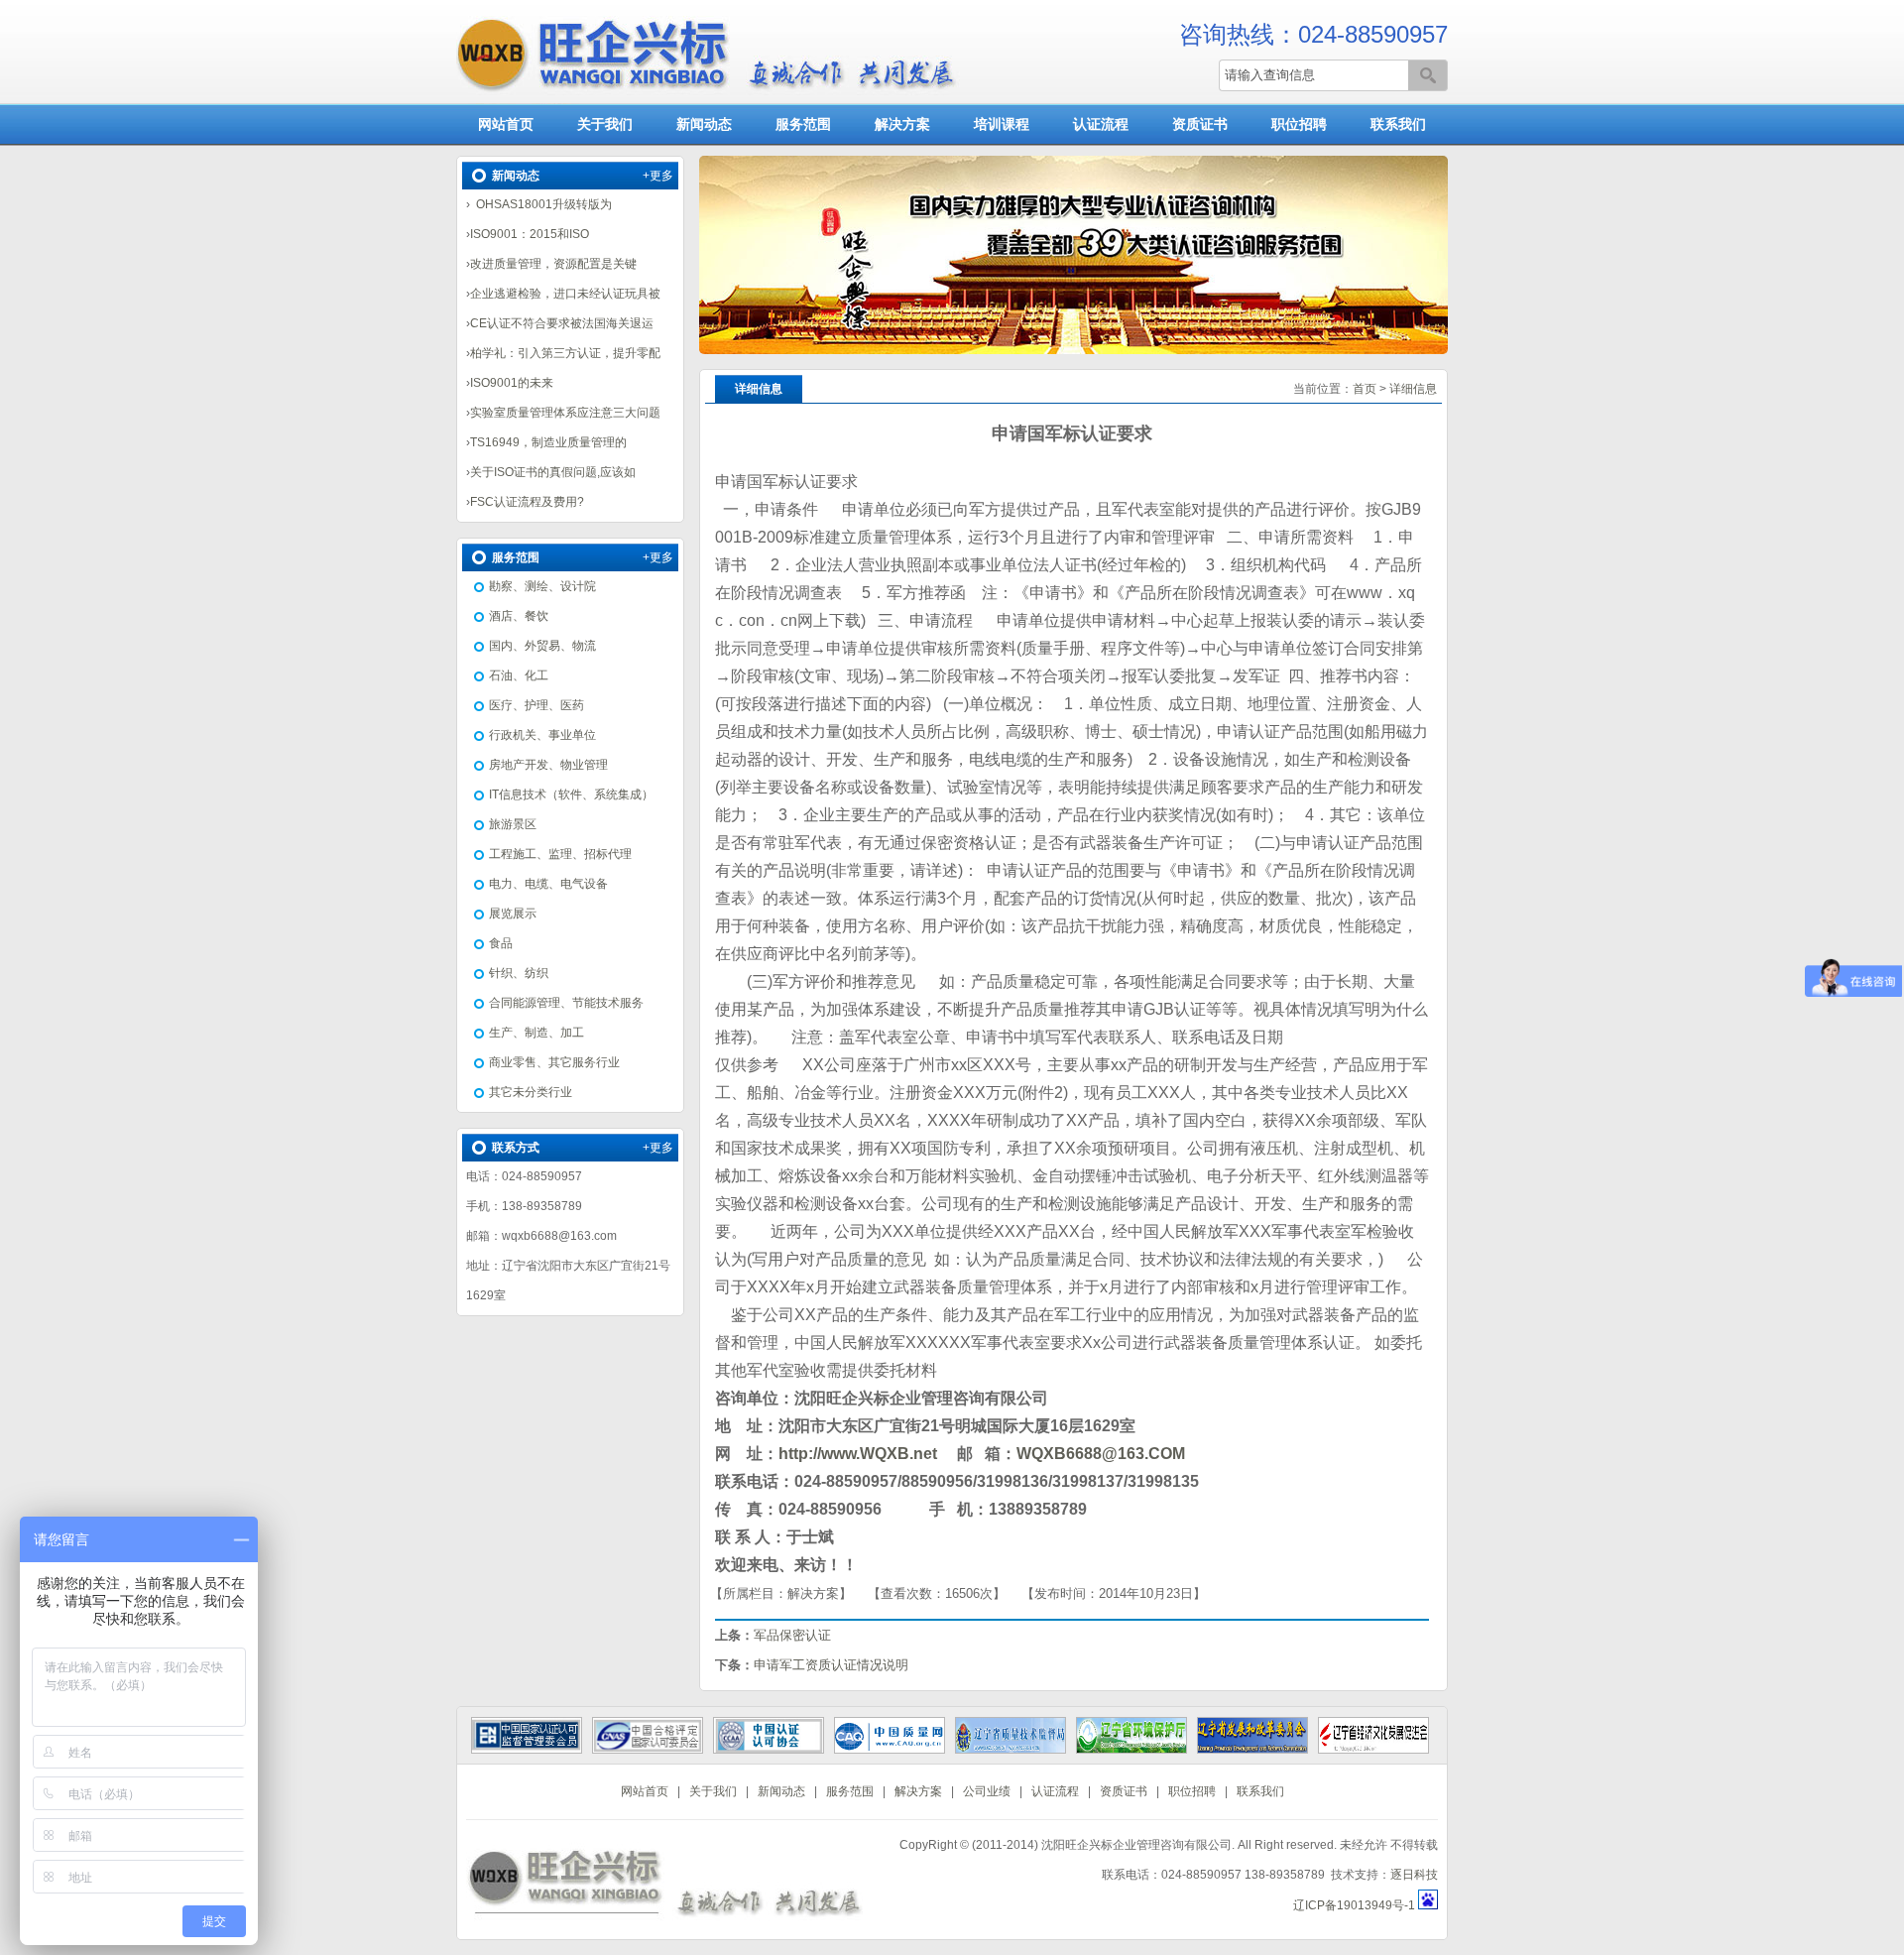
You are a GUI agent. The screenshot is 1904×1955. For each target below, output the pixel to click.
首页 (1365, 389)
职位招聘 (1299, 124)
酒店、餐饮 (519, 616)
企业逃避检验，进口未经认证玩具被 (565, 294)
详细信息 (1413, 389)
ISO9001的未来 (512, 383)
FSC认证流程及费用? (527, 502)
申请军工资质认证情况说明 (831, 1665)
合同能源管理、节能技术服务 (566, 1003)
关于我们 (605, 124)
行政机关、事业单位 (542, 735)
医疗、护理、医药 (536, 705)
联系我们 (1398, 124)
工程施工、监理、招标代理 (560, 854)
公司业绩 (987, 1791)
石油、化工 (519, 675)
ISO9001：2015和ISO (530, 234)
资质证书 (1200, 124)
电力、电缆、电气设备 (548, 884)
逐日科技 (1414, 1875)
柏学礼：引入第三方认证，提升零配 (565, 353)
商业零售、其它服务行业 (554, 1062)
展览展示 (513, 914)
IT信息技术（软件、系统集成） (571, 794)
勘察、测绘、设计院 (542, 586)
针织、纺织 (519, 973)
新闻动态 (704, 124)
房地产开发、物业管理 (548, 765)
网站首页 (506, 124)
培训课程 (1002, 124)
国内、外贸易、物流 (542, 646)
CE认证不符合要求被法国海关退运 (562, 323)
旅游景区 (513, 824)
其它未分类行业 (531, 1092)
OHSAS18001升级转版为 (541, 204)
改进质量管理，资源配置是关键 (553, 264)
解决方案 (902, 124)
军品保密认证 (792, 1635)
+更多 (658, 176)
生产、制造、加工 (536, 1033)
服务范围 (803, 124)
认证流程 (1101, 124)
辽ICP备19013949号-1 (1354, 1905)
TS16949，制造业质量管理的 (548, 442)
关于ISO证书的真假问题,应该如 (553, 472)
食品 (501, 943)
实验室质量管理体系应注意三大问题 (565, 413)
